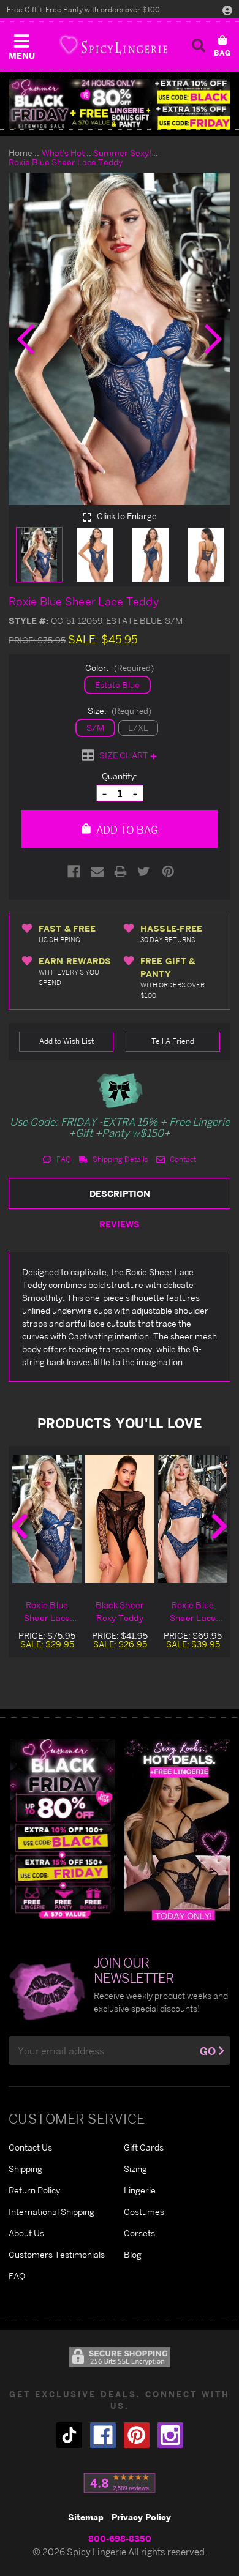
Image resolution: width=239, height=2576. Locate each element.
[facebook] (103, 2435)
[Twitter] (144, 871)
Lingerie (140, 2190)
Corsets (139, 2233)
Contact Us (30, 2147)
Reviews (120, 1224)
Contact (182, 1159)
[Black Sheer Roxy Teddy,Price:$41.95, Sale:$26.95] (120, 1519)
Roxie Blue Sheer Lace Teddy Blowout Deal (47, 1612)
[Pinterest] (168, 871)
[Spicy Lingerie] (113, 45)
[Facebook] (74, 871)
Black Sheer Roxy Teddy (120, 1611)
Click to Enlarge (126, 516)
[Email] (97, 871)
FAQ (63, 1159)
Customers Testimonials (57, 2254)
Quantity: (120, 776)
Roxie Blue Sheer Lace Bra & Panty (193, 1612)
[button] (21, 44)
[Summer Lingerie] (177, 1829)
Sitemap (86, 2517)
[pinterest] (137, 2435)
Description (120, 1193)
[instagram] (170, 2435)
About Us (26, 2233)
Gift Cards (144, 2147)
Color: (120, 668)
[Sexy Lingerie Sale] (120, 104)
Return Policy (34, 2190)
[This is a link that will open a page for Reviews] (120, 2483)
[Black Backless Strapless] (63, 1829)
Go (208, 2051)
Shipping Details (120, 1159)
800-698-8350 (120, 2538)
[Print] (120, 871)
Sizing (135, 2169)
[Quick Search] (199, 45)
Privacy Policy (141, 2517)
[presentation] (26, 339)
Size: (120, 710)
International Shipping (51, 2211)
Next (219, 1526)
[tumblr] (69, 2435)
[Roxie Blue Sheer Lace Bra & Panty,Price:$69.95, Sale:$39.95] (193, 1519)
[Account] (227, 10)
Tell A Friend (173, 1041)
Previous (20, 1526)
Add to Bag (126, 830)
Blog (133, 2254)
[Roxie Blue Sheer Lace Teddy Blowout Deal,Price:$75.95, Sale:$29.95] (47, 1519)
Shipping (25, 2169)
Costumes (144, 2211)
